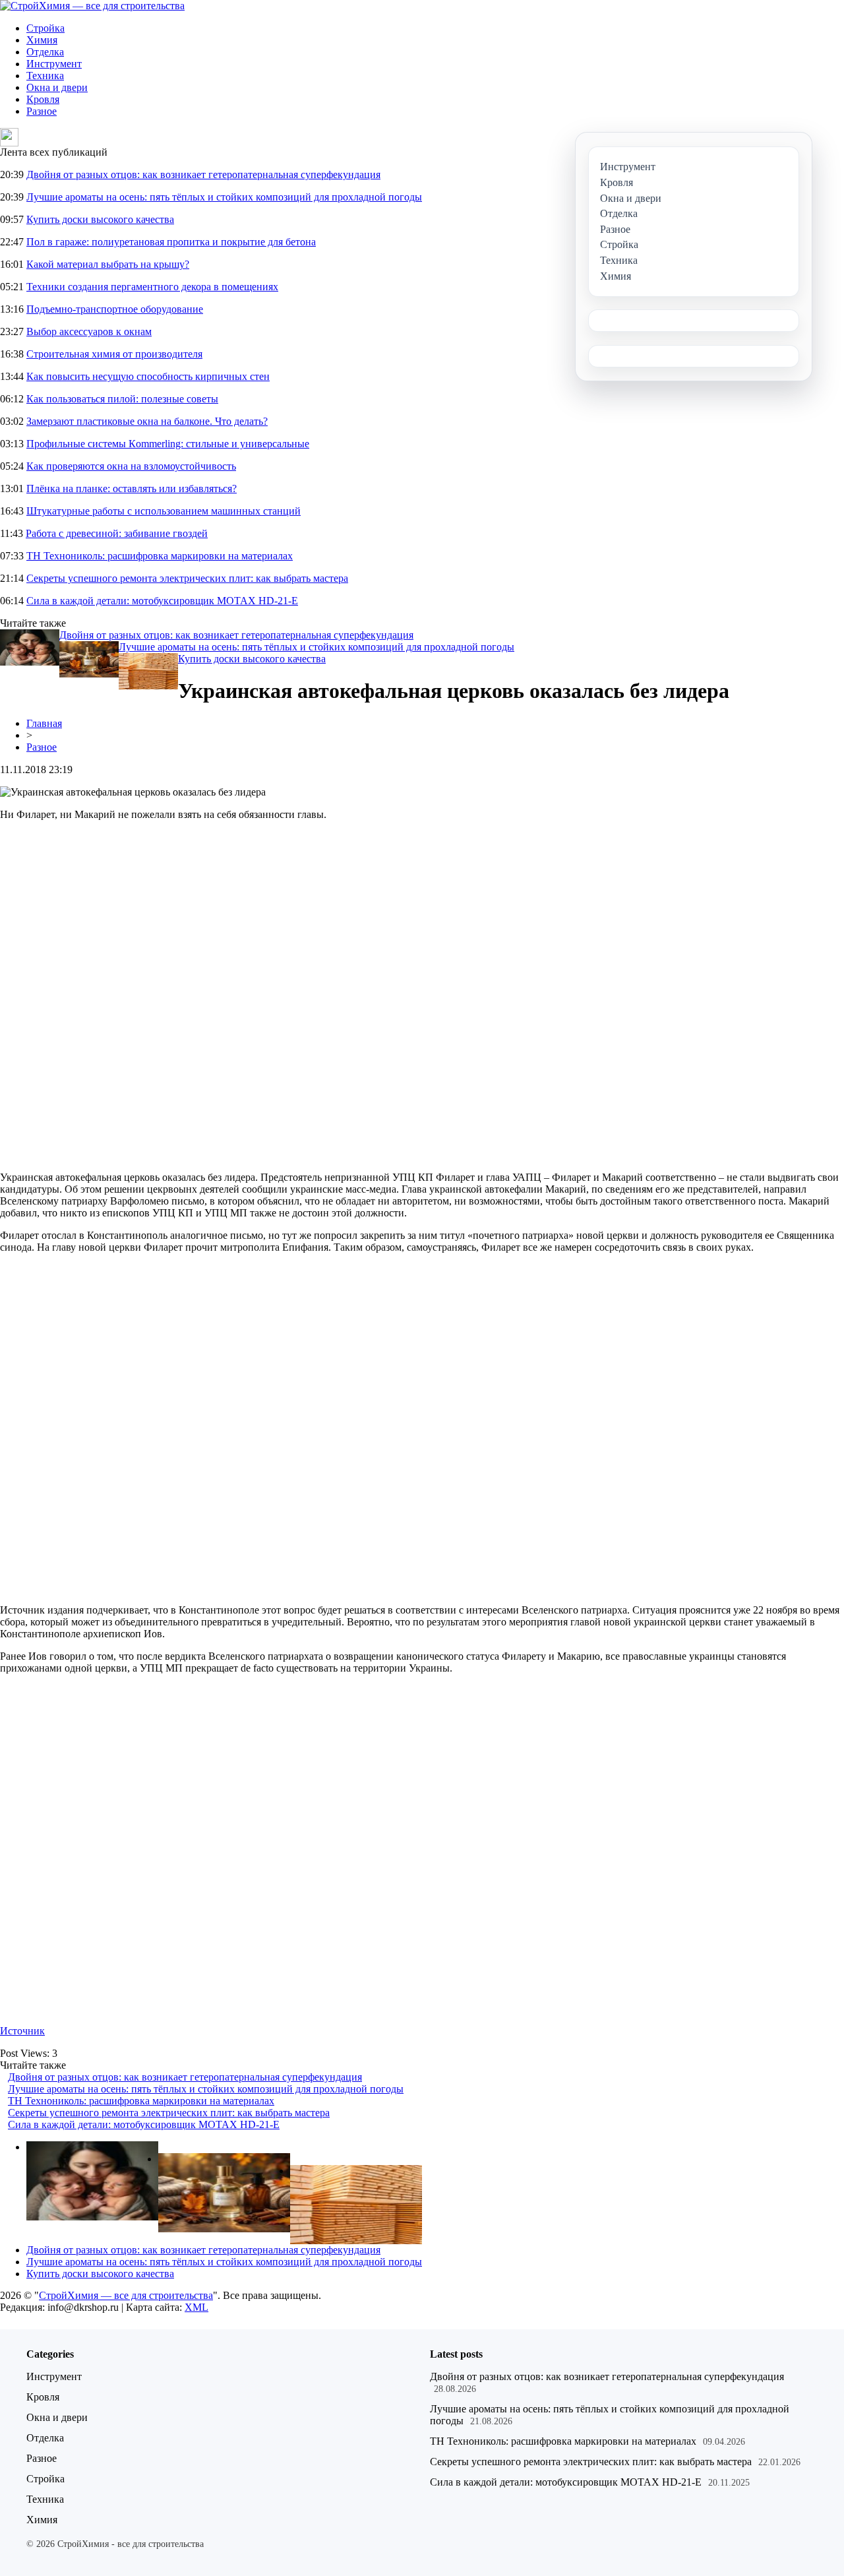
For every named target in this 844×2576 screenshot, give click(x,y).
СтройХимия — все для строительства (126, 2295)
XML (196, 2307)
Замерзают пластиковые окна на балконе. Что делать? (147, 421)
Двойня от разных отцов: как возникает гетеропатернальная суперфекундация (203, 174)
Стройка (45, 28)
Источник (22, 2031)
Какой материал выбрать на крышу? (108, 264)
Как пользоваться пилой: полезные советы (122, 399)
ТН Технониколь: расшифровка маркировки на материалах (160, 556)
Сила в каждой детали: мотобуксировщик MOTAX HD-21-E (162, 601)
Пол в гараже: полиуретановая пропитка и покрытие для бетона (171, 242)
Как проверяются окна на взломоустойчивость (131, 466)
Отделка (45, 52)
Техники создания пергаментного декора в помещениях (152, 287)
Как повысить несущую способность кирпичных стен (148, 376)
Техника (45, 76)
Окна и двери (57, 87)
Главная (44, 723)
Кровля (43, 99)
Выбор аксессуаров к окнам (89, 331)
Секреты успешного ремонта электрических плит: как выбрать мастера (187, 578)
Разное (42, 111)
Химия (42, 40)
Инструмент (54, 64)
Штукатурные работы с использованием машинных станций (164, 511)
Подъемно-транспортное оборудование (115, 309)
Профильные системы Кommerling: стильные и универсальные (168, 444)
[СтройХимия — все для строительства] (92, 6)
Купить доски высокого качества (100, 219)
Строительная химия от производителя (114, 354)
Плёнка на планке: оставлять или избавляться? (132, 488)
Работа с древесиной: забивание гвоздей (117, 533)
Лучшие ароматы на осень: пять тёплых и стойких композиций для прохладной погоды (224, 197)
